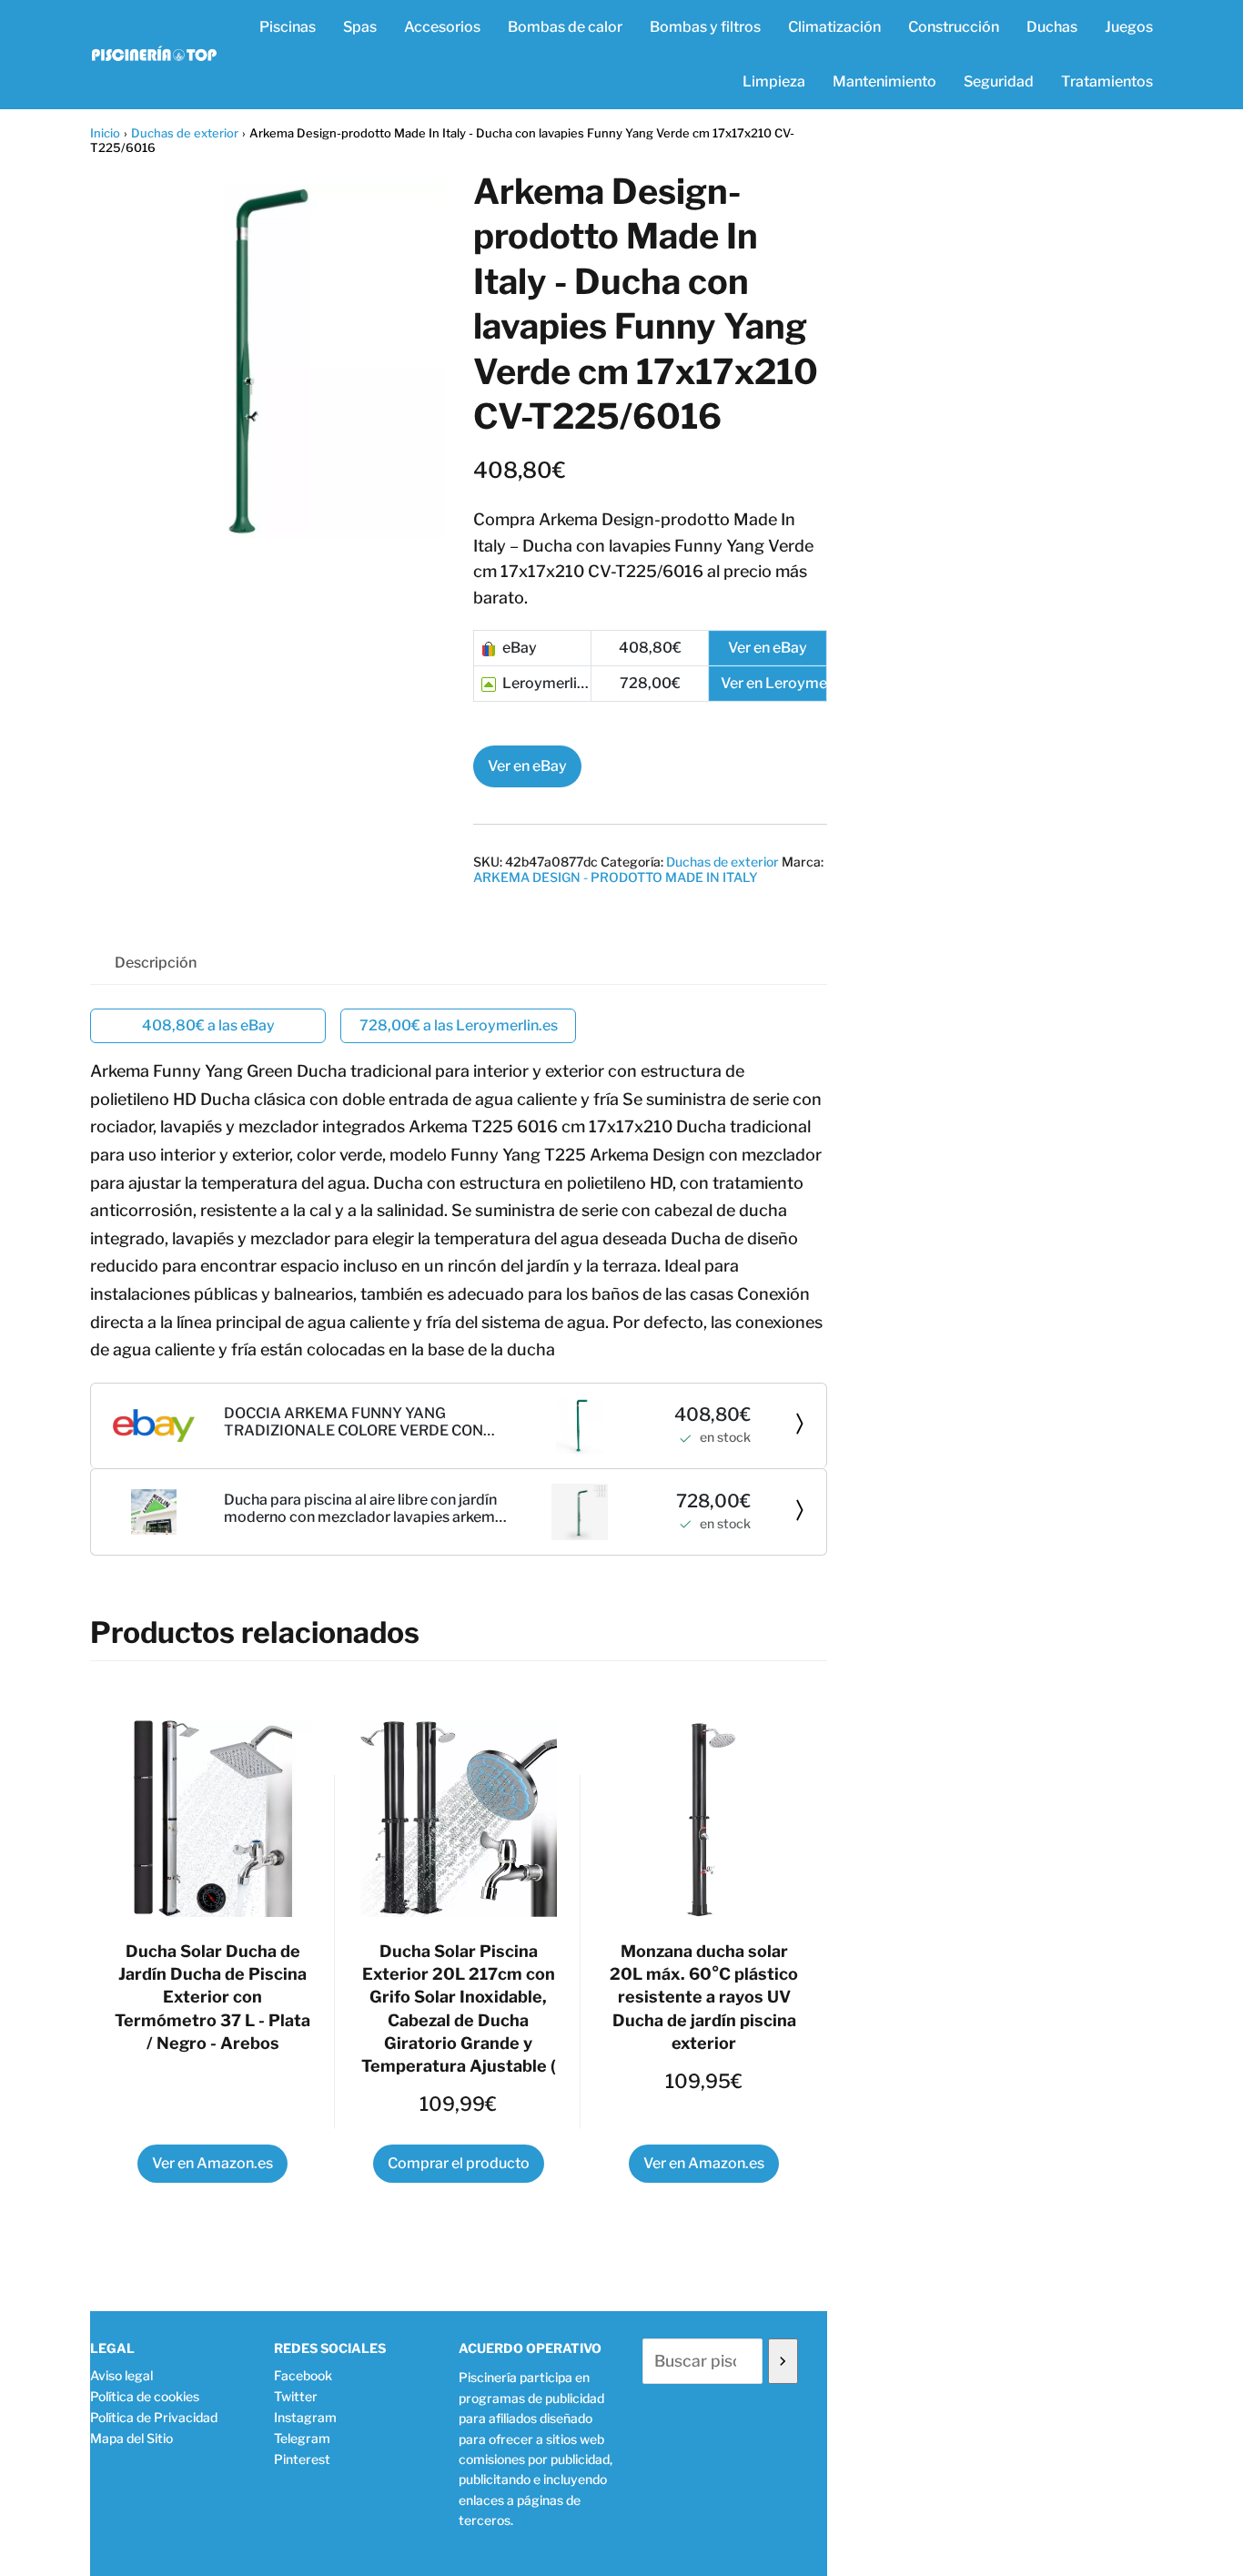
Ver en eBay (527, 766)
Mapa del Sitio (131, 2438)
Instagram (305, 2417)
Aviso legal (121, 2375)
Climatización (834, 27)
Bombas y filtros (705, 27)
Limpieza (774, 81)
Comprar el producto (459, 2163)
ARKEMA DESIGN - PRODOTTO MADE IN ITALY (616, 877)
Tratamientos (1107, 81)
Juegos (1129, 27)
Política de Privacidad (154, 2417)
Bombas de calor (565, 27)
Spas (360, 27)
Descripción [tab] (156, 963)
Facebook (303, 2375)
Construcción (954, 27)
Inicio (105, 133)
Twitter (296, 2396)
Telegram (302, 2438)
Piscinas (288, 27)
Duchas (1052, 27)
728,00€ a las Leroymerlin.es (459, 1025)
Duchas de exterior (185, 133)
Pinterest (302, 2459)
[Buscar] (783, 2361)
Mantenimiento (884, 81)
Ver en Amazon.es (212, 2163)
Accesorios (442, 27)
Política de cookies (145, 2396)
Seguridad (999, 81)
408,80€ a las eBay (208, 1025)
